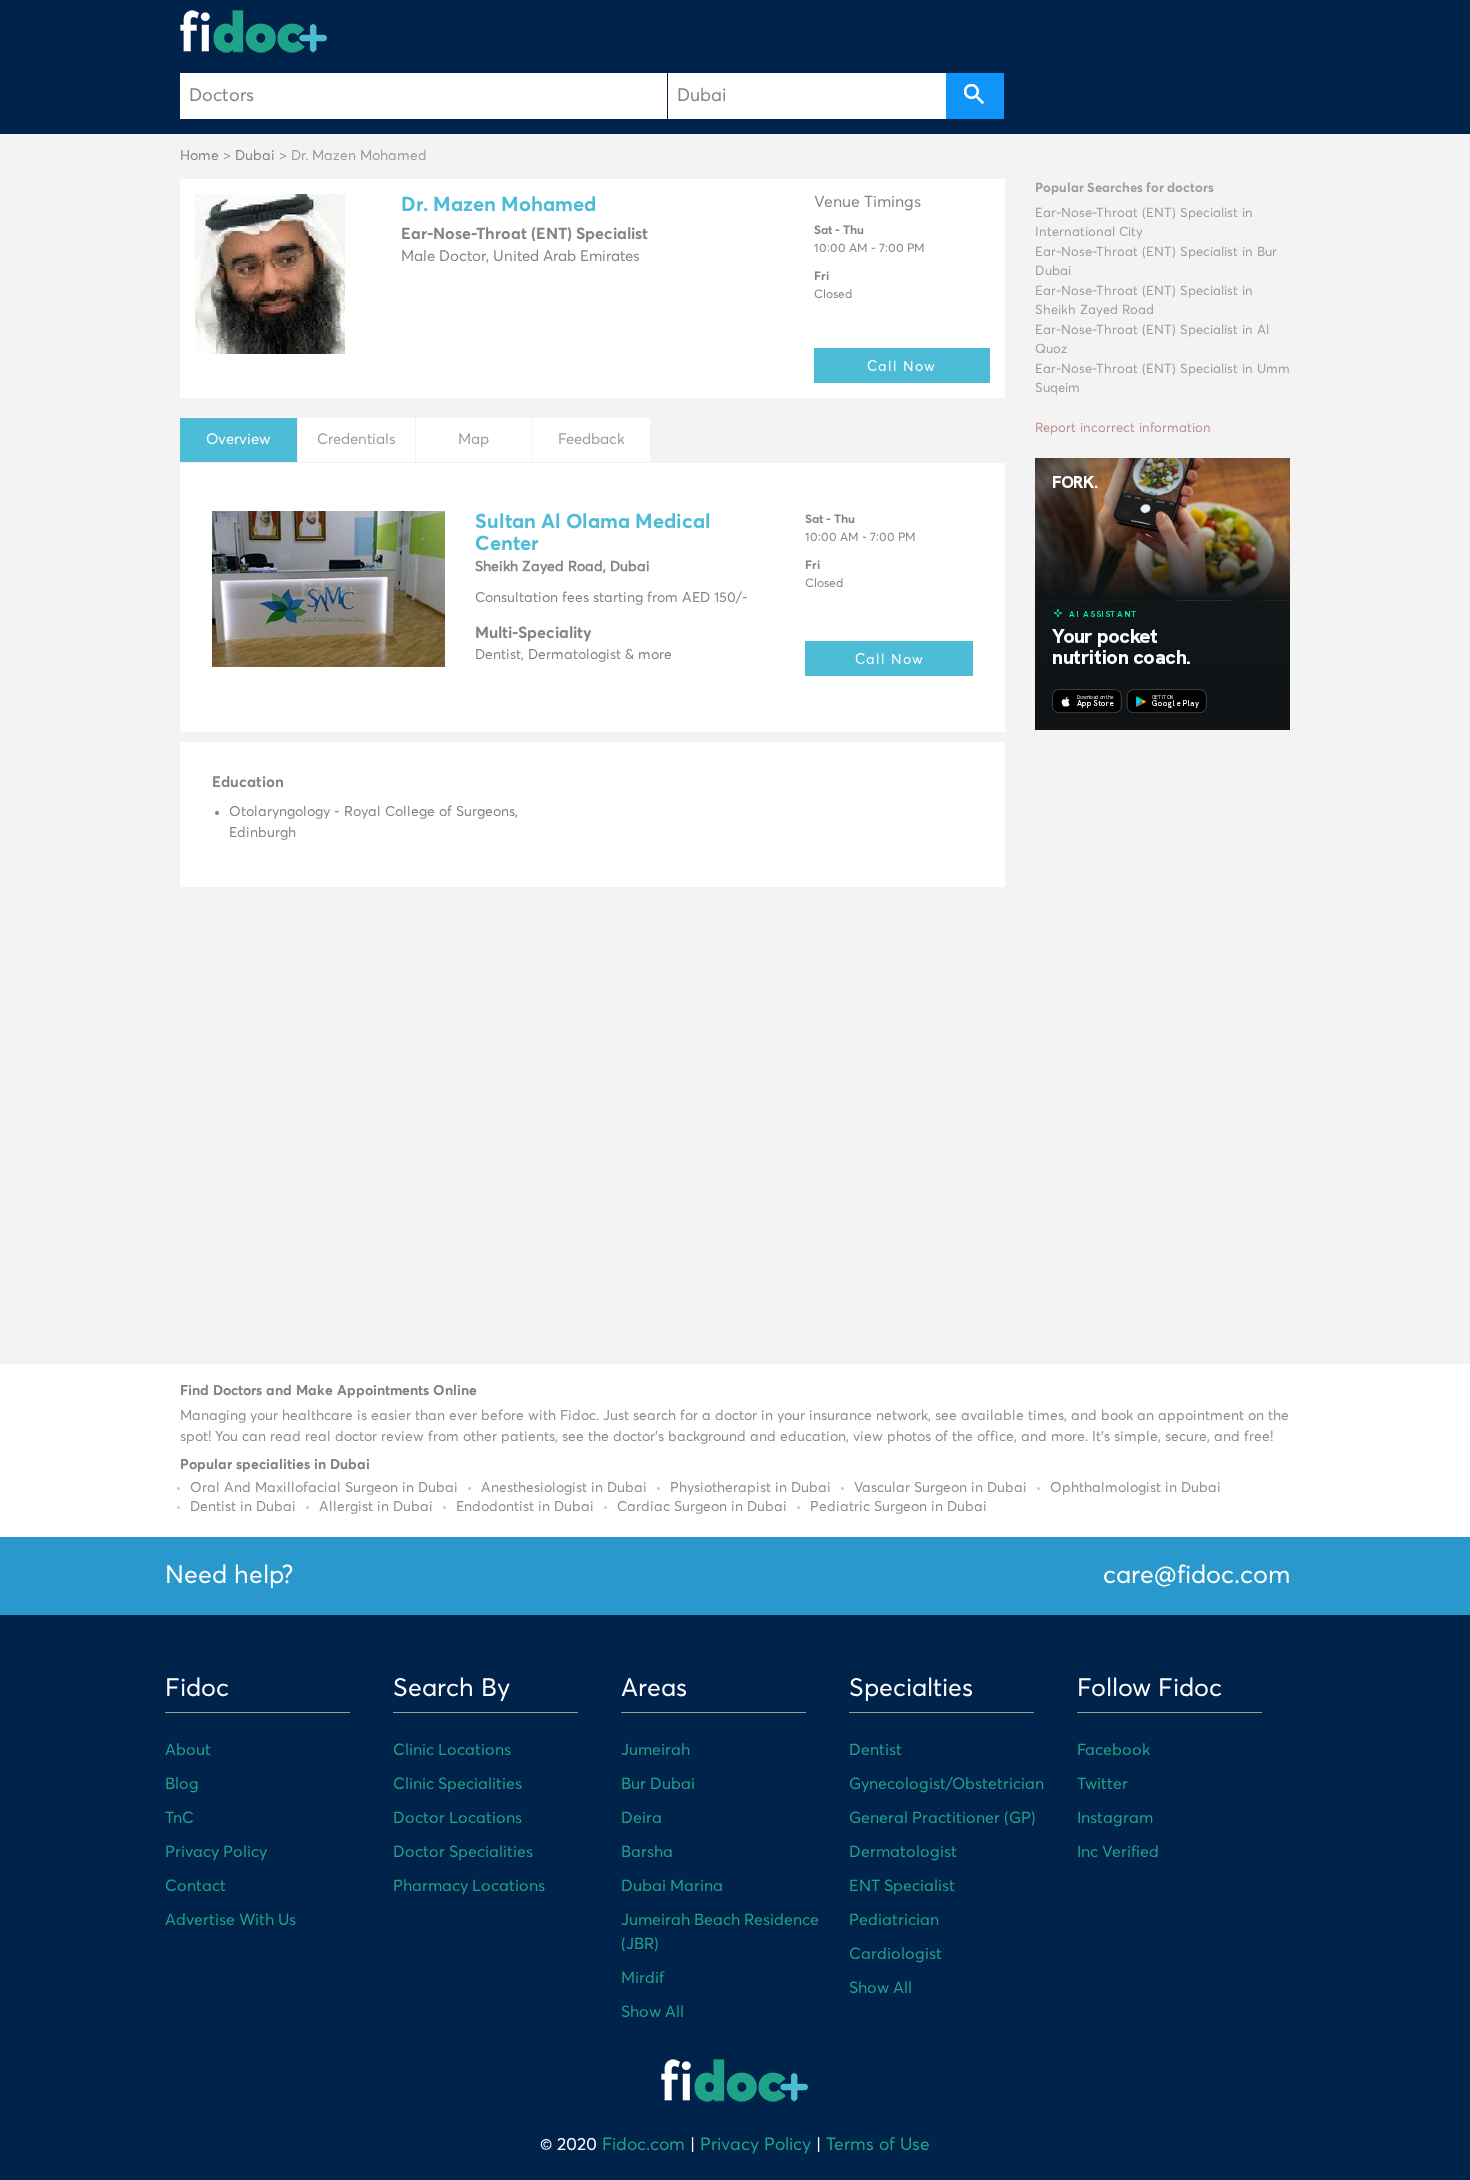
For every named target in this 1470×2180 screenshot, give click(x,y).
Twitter (1102, 1784)
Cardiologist (895, 1954)
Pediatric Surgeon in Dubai (898, 1507)
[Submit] (975, 96)
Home (199, 156)
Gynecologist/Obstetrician (946, 1784)
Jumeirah (655, 1750)
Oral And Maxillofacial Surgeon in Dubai (324, 1488)
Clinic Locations (452, 1750)
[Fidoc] (254, 31)
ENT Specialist (902, 1886)
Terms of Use (878, 2145)
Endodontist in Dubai (525, 1507)
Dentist (875, 1750)
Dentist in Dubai (243, 1507)
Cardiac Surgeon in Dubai (702, 1507)
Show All (652, 2012)
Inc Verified (1118, 1852)
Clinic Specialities (457, 1784)
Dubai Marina (672, 1886)
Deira (641, 1818)
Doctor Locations (457, 1818)
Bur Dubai (658, 1784)
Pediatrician (894, 1920)
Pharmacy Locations (469, 1886)
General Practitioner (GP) (942, 1818)
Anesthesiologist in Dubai (564, 1488)
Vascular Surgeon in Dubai (940, 1488)
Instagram (1115, 1818)
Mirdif (642, 1978)
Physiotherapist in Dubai (750, 1488)
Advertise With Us (230, 1920)
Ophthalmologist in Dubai (1135, 1488)
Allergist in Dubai (376, 1507)
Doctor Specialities (463, 1852)
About (188, 1750)
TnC (179, 1818)
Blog (182, 1784)
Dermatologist (903, 1852)
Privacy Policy (216, 1852)
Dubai (255, 156)
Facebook (1113, 1750)
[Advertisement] (1162, 1044)
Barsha (647, 1852)
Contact (195, 1886)
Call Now (901, 365)
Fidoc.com (643, 2145)
